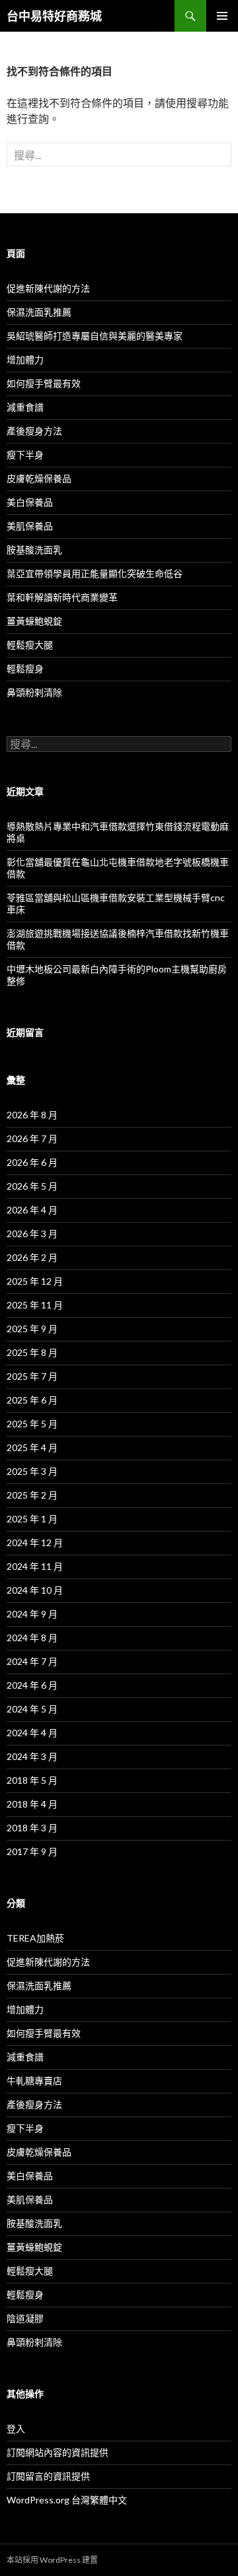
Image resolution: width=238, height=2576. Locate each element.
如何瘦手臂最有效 (44, 383)
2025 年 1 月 (32, 1519)
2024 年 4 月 (32, 1733)
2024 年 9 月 (32, 1614)
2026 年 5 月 (32, 1186)
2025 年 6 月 (32, 1400)
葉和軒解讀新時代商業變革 (62, 597)
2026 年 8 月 (32, 1115)
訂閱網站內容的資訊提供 (58, 2452)
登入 (16, 2428)
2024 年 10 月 (35, 1590)
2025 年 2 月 (32, 1495)
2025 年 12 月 (35, 1281)
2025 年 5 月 (32, 1424)
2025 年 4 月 (32, 1447)
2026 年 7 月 (32, 1138)
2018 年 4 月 (32, 1804)
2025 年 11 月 (35, 1305)
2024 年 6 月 (32, 1685)
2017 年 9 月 (32, 1851)
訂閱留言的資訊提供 (48, 2476)
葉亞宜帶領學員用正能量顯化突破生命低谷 (95, 573)
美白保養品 (30, 502)
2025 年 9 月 (32, 1329)
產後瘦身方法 (34, 431)
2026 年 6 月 (32, 1162)
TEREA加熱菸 (35, 1938)
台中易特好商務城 (54, 16)
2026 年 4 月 (32, 1210)
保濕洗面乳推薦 (39, 312)
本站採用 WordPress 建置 (52, 2560)
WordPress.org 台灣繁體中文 (67, 2500)
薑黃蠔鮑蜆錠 (34, 621)
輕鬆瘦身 (25, 668)
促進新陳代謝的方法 (48, 288)
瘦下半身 (25, 455)
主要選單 (222, 16)
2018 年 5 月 (32, 1780)
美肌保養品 (30, 526)
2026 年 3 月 (32, 1234)
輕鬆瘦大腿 (30, 645)
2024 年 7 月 (32, 1661)
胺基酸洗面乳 (34, 550)
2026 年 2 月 (32, 1257)
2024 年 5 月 (32, 1709)
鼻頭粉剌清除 (34, 692)
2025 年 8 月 (32, 1352)
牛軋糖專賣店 (34, 2081)
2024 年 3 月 (32, 1756)
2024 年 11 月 (35, 1566)
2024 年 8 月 (32, 1638)
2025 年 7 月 (32, 1376)
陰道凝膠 (25, 2318)
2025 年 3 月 (32, 1471)
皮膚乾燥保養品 (39, 478)
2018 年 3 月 (32, 1828)
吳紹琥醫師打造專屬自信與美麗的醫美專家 (95, 336)
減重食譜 (25, 407)
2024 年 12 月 (35, 1542)
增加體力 (25, 359)
